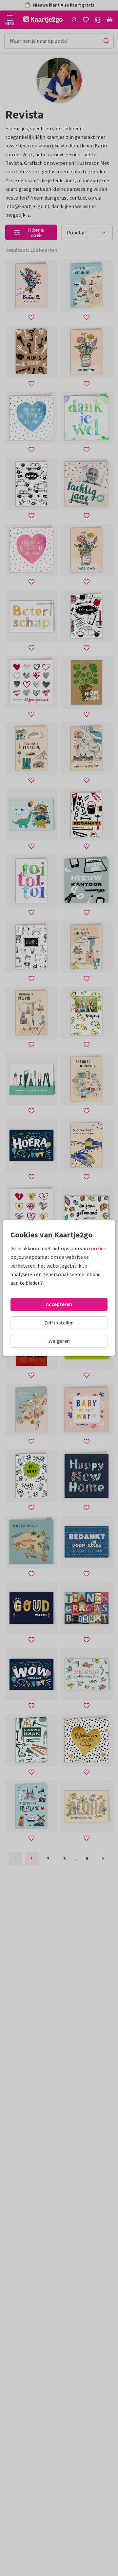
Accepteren (59, 1304)
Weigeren (59, 1341)
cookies (97, 1248)
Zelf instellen (59, 1322)
